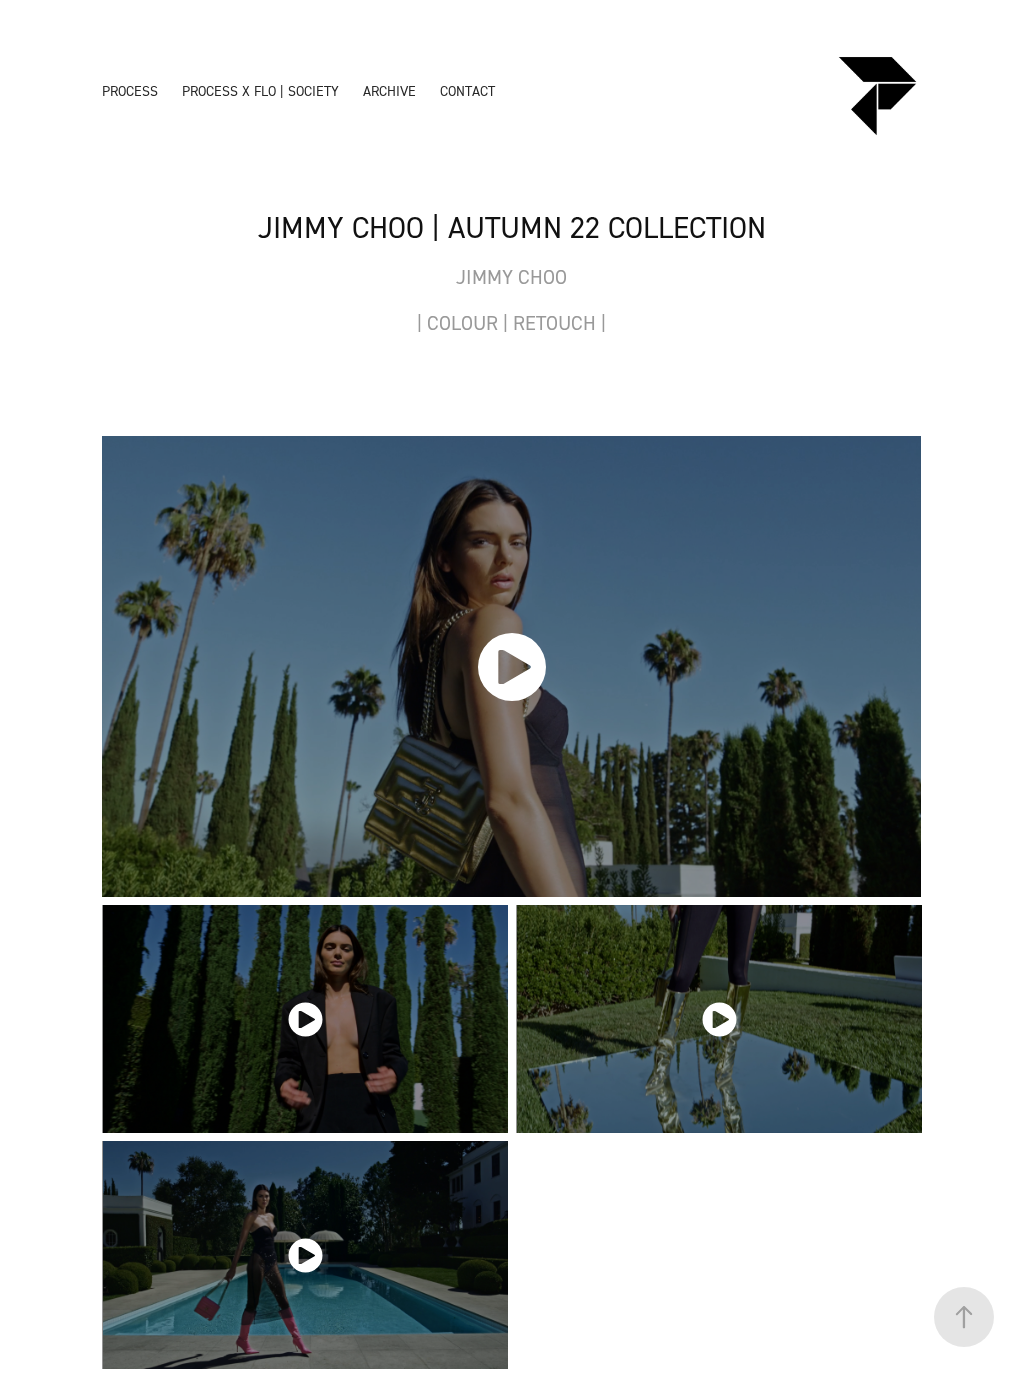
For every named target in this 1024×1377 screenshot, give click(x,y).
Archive (389, 90)
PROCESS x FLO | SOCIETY (260, 90)
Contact (467, 90)
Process (130, 90)
